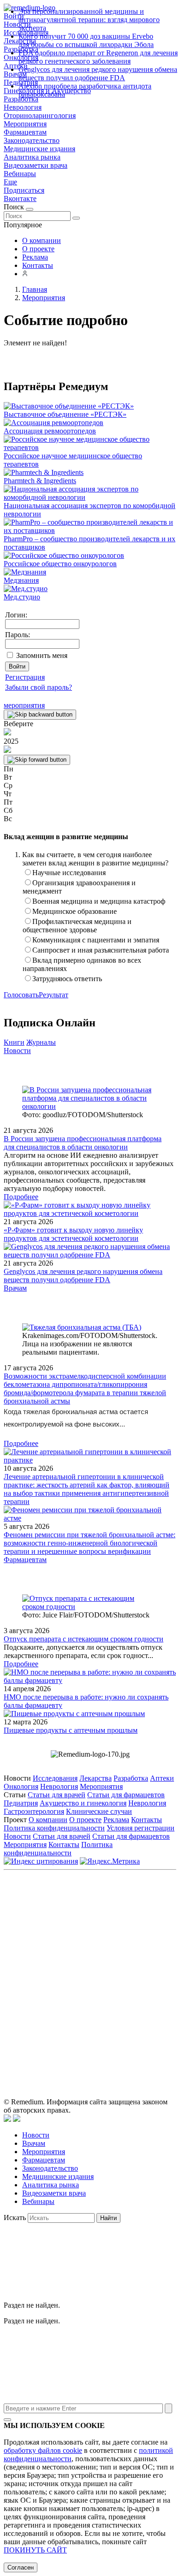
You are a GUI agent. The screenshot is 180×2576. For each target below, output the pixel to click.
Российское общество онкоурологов (60, 564)
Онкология (21, 1786)
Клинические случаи (99, 1811)
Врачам (15, 1288)
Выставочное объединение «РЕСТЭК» (65, 414)
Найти (108, 2218)
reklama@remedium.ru (118, 1946)
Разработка (131, 1778)
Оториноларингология (40, 115)
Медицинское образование (75, 911)
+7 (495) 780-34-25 (130, 1936)
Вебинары (20, 174)
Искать (15, 2218)
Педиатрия (21, 1803)
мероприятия (24, 705)
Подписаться (24, 190)
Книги (14, 1042)
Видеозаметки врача (36, 165)
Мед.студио (22, 597)
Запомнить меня (42, 655)
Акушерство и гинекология (83, 1803)
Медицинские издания (39, 149)
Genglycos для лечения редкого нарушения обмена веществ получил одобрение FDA (98, 74)
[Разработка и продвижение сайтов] (7, 2119)
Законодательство (32, 140)
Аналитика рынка (32, 157)
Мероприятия (25, 124)
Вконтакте (20, 198)
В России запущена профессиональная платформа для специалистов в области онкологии (83, 1143)
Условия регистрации (141, 1828)
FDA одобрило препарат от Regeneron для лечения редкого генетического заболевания (98, 57)
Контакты (38, 265)
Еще (10, 182)
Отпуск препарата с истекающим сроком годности (84, 1639)
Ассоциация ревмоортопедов (50, 431)
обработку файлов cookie (43, 2450)
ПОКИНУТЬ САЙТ (35, 2550)
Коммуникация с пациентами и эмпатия (96, 940)
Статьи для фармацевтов (126, 1795)
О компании (42, 240)
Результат (54, 995)
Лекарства (96, 1778)
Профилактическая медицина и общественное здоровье (77, 926)
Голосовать (21, 995)
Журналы (41, 1042)
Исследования (55, 1778)
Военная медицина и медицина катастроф (99, 901)
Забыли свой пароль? (39, 687)
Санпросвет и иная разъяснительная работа (101, 950)
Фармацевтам (25, 132)
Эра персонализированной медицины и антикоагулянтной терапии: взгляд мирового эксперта (89, 20)
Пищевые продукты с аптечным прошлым (71, 1730)
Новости (17, 1051)
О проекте (38, 249)
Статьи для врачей (57, 1795)
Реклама (35, 257)
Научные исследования (69, 873)
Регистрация (25, 677)
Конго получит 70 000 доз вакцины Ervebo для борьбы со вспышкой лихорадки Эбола (86, 40)
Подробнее (21, 1197)
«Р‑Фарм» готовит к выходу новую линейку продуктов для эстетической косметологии (73, 1234)
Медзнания (21, 580)
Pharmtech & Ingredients (40, 481)
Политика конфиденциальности (54, 1828)
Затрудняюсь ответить (67, 979)
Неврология (23, 107)
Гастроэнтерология (34, 1811)
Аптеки (162, 1778)
